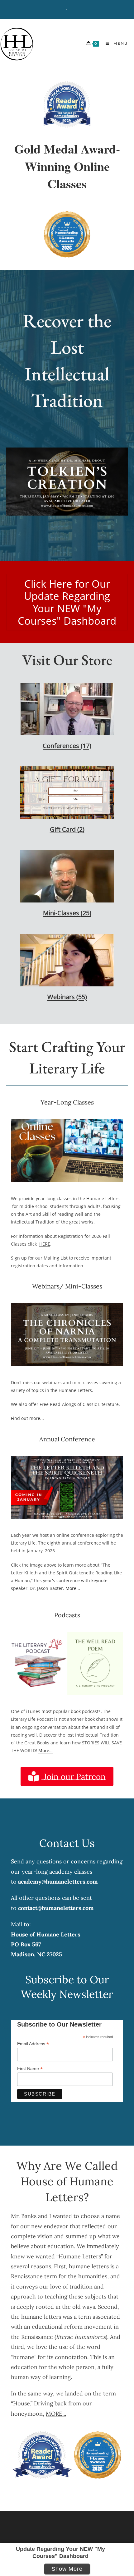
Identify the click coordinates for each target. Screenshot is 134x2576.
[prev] (22, 490)
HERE (45, 1244)
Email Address (33, 2044)
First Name (30, 2069)
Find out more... (27, 1418)
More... (73, 1588)
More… (45, 1750)
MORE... (56, 2414)
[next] (112, 490)
